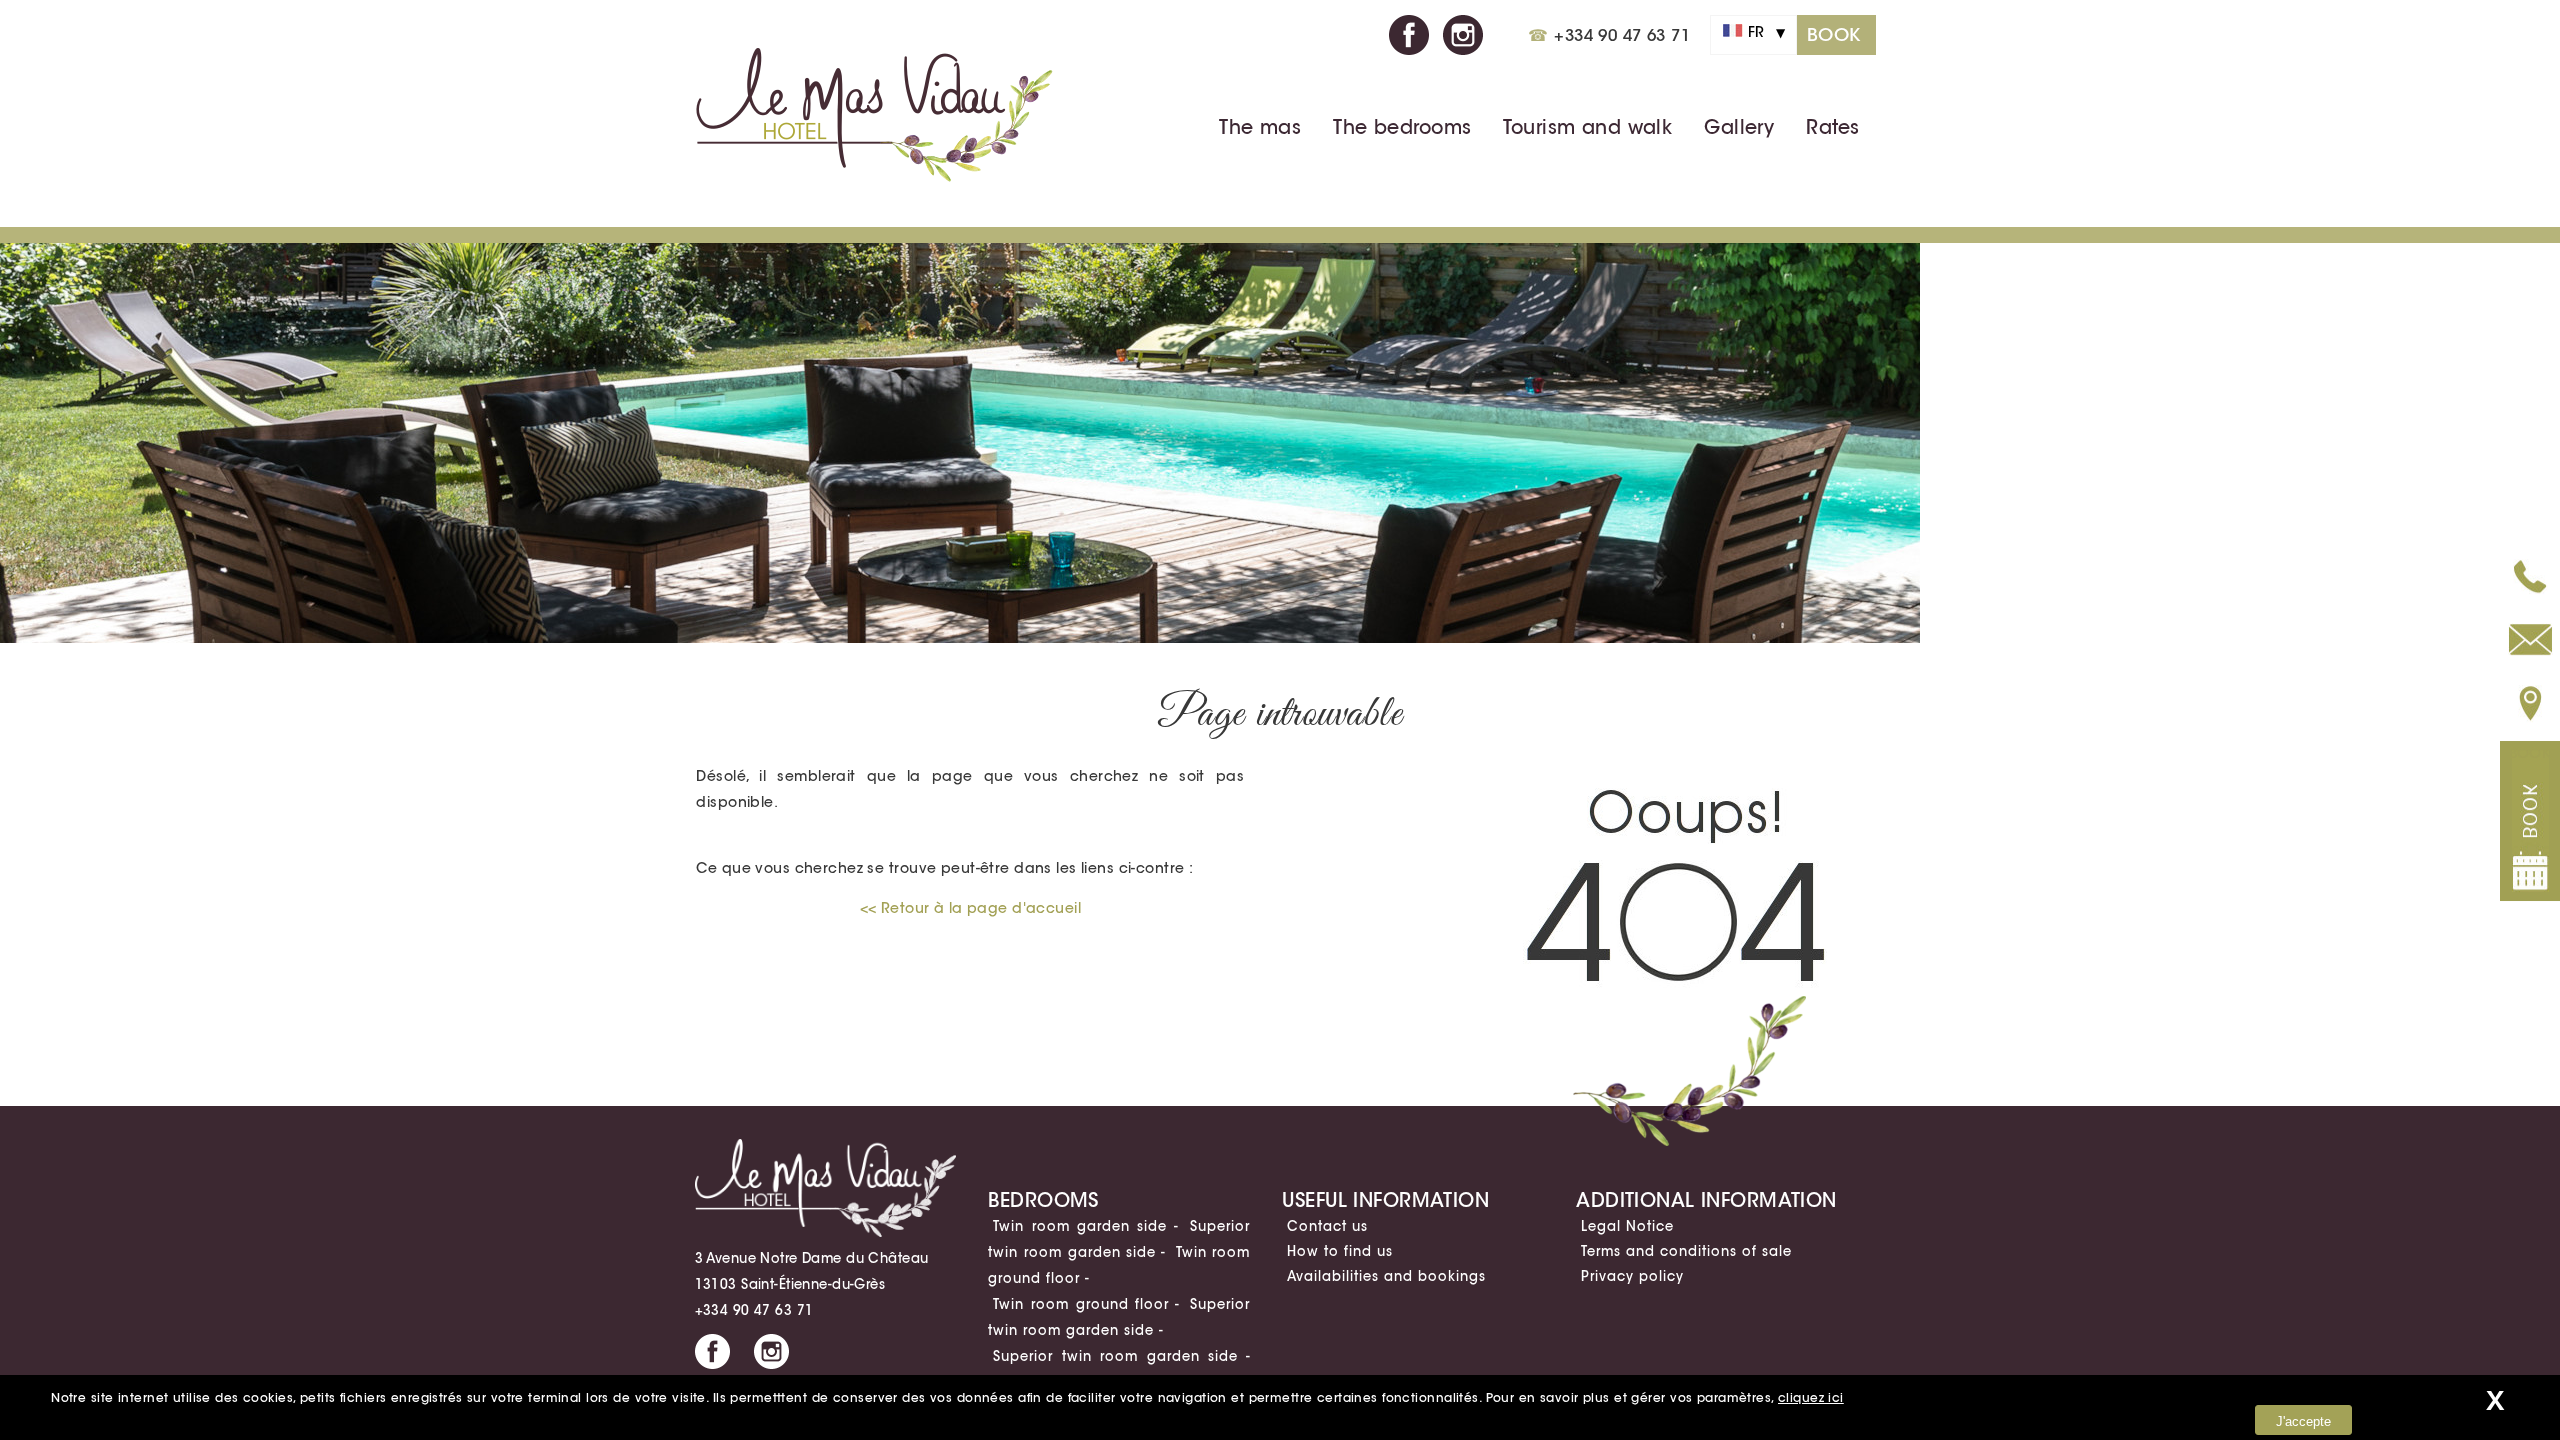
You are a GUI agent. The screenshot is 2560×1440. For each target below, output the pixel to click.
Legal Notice (1627, 1226)
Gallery (1739, 127)
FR (1759, 32)
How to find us (1340, 1251)
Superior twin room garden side (1115, 1356)
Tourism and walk (1587, 127)
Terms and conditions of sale (1686, 1251)
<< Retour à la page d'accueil (971, 908)
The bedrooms (1402, 127)
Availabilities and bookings (1386, 1276)
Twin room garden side (1080, 1226)
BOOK (1834, 35)
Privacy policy (1632, 1276)
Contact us (1327, 1226)
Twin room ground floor (1081, 1304)
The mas (1260, 127)
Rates (1832, 127)
